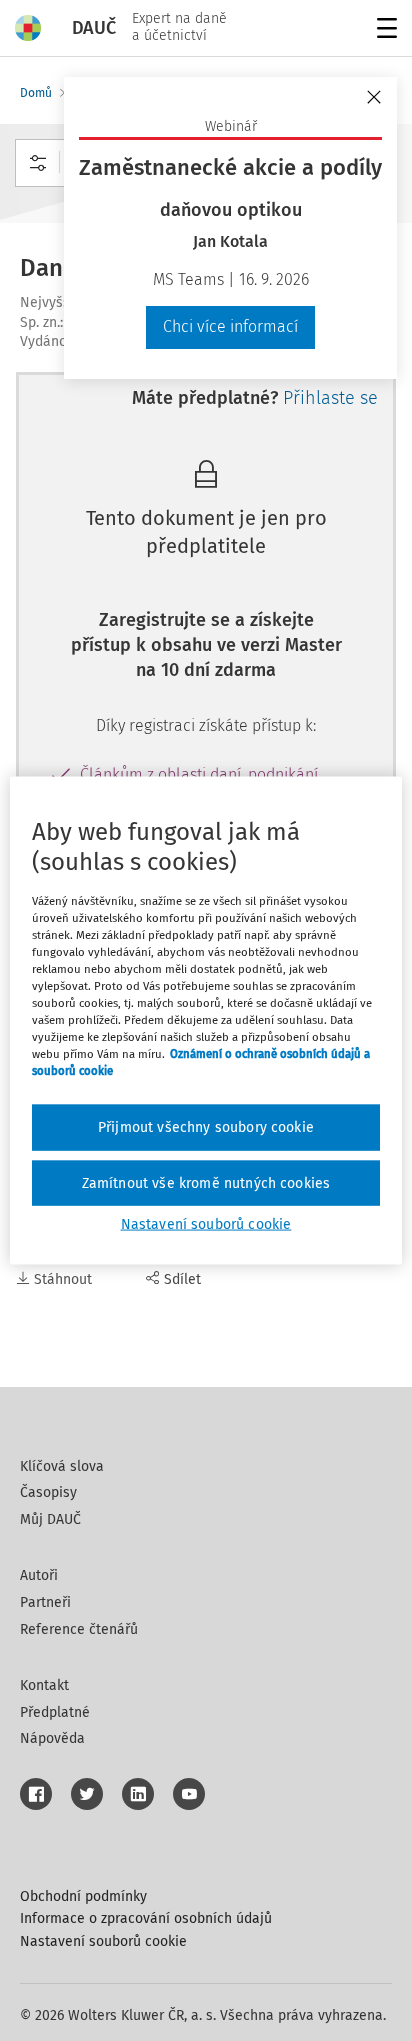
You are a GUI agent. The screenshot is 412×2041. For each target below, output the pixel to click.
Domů (36, 93)
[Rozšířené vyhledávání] (38, 163)
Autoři (39, 1575)
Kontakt (44, 1685)
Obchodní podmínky (83, 1896)
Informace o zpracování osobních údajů (146, 1918)
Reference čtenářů (79, 1629)
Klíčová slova (62, 1466)
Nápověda (52, 1738)
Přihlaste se (330, 398)
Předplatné (55, 1712)
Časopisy (48, 1492)
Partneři (45, 1602)
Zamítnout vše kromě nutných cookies (206, 1182)
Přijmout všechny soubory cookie (206, 1127)
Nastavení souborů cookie (103, 1941)
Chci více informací (230, 326)
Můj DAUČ (50, 1519)
